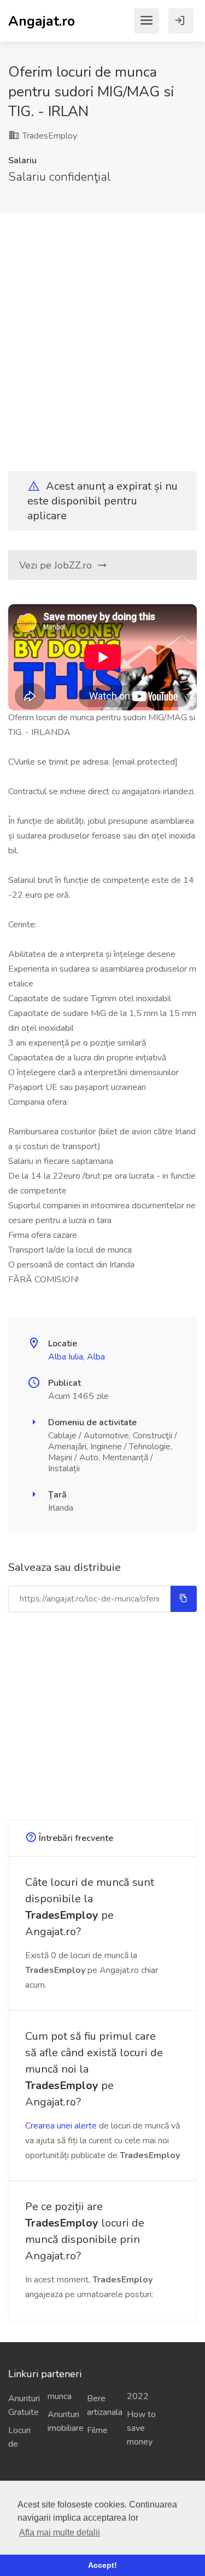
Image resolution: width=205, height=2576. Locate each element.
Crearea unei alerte (61, 2126)
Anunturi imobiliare (63, 2421)
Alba (96, 1357)
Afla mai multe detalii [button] (60, 2532)
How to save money (141, 2428)
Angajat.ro (42, 21)
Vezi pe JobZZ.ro (57, 565)
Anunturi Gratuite (24, 2405)
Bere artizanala (102, 2405)
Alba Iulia (66, 1357)
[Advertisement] (102, 333)
